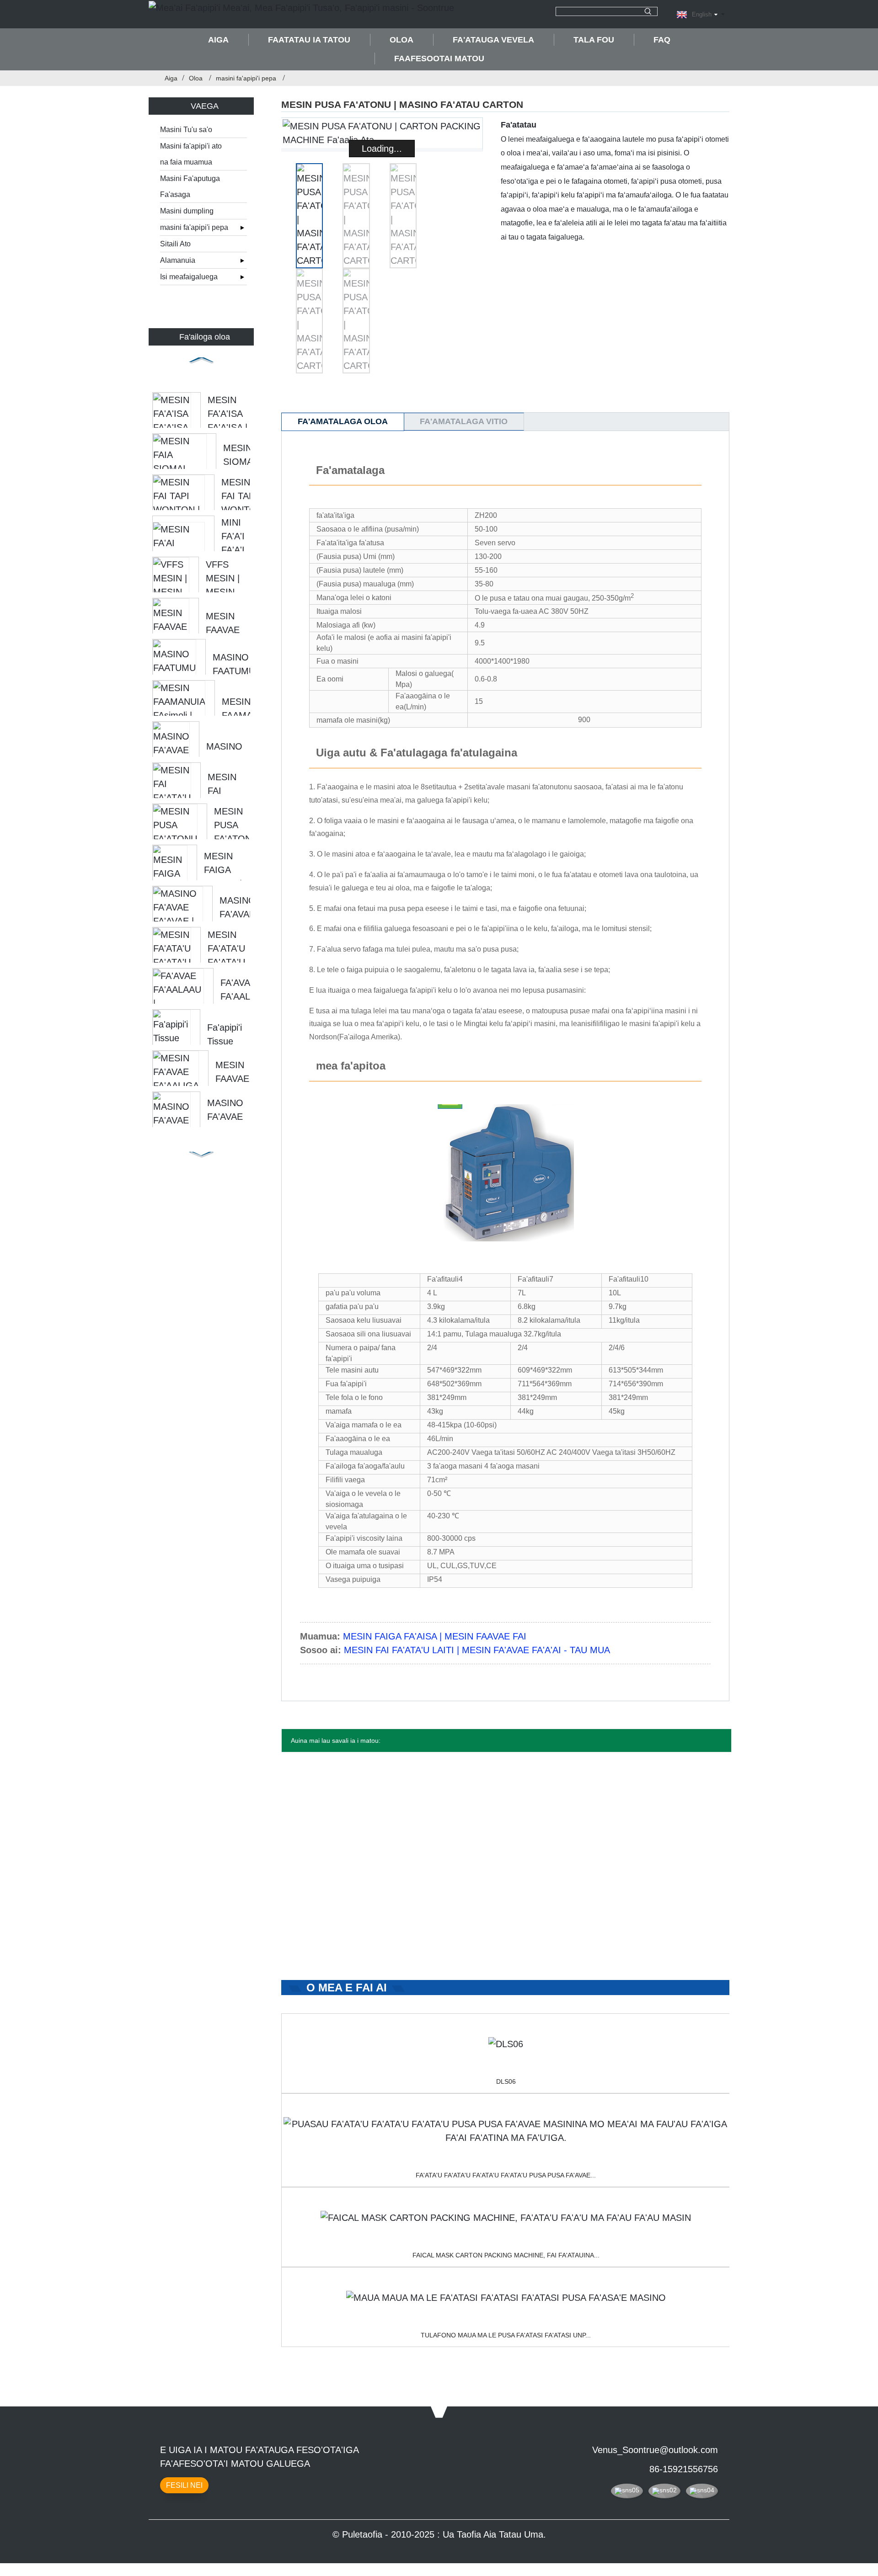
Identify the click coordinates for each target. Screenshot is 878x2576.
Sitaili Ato (175, 244)
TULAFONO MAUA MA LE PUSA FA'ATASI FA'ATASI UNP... (506, 2335)
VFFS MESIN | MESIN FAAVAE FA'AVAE (224, 592)
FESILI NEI (184, 2485)
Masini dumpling (187, 211)
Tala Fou (594, 40)
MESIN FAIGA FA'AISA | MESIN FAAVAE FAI (435, 1636)
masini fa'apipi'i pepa (246, 78)
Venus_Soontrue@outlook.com (655, 2450)
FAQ (662, 40)
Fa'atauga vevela (493, 40)
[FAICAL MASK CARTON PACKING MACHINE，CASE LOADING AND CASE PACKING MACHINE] (506, 2218)
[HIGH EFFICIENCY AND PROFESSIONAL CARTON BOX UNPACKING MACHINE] (506, 2298)
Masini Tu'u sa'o (186, 130)
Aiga (218, 40)
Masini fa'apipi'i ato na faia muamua (191, 154)
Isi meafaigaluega (189, 277)
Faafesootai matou (439, 59)
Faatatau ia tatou (309, 40)
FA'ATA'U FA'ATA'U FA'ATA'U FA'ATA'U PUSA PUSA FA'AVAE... (506, 2175)
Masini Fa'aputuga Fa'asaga (190, 186)
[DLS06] (506, 2044)
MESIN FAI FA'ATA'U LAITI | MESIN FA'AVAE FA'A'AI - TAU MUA (477, 1650)
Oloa (402, 40)
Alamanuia (178, 260)
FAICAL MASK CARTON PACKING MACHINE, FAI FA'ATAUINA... (506, 2255)
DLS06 (506, 2081)
